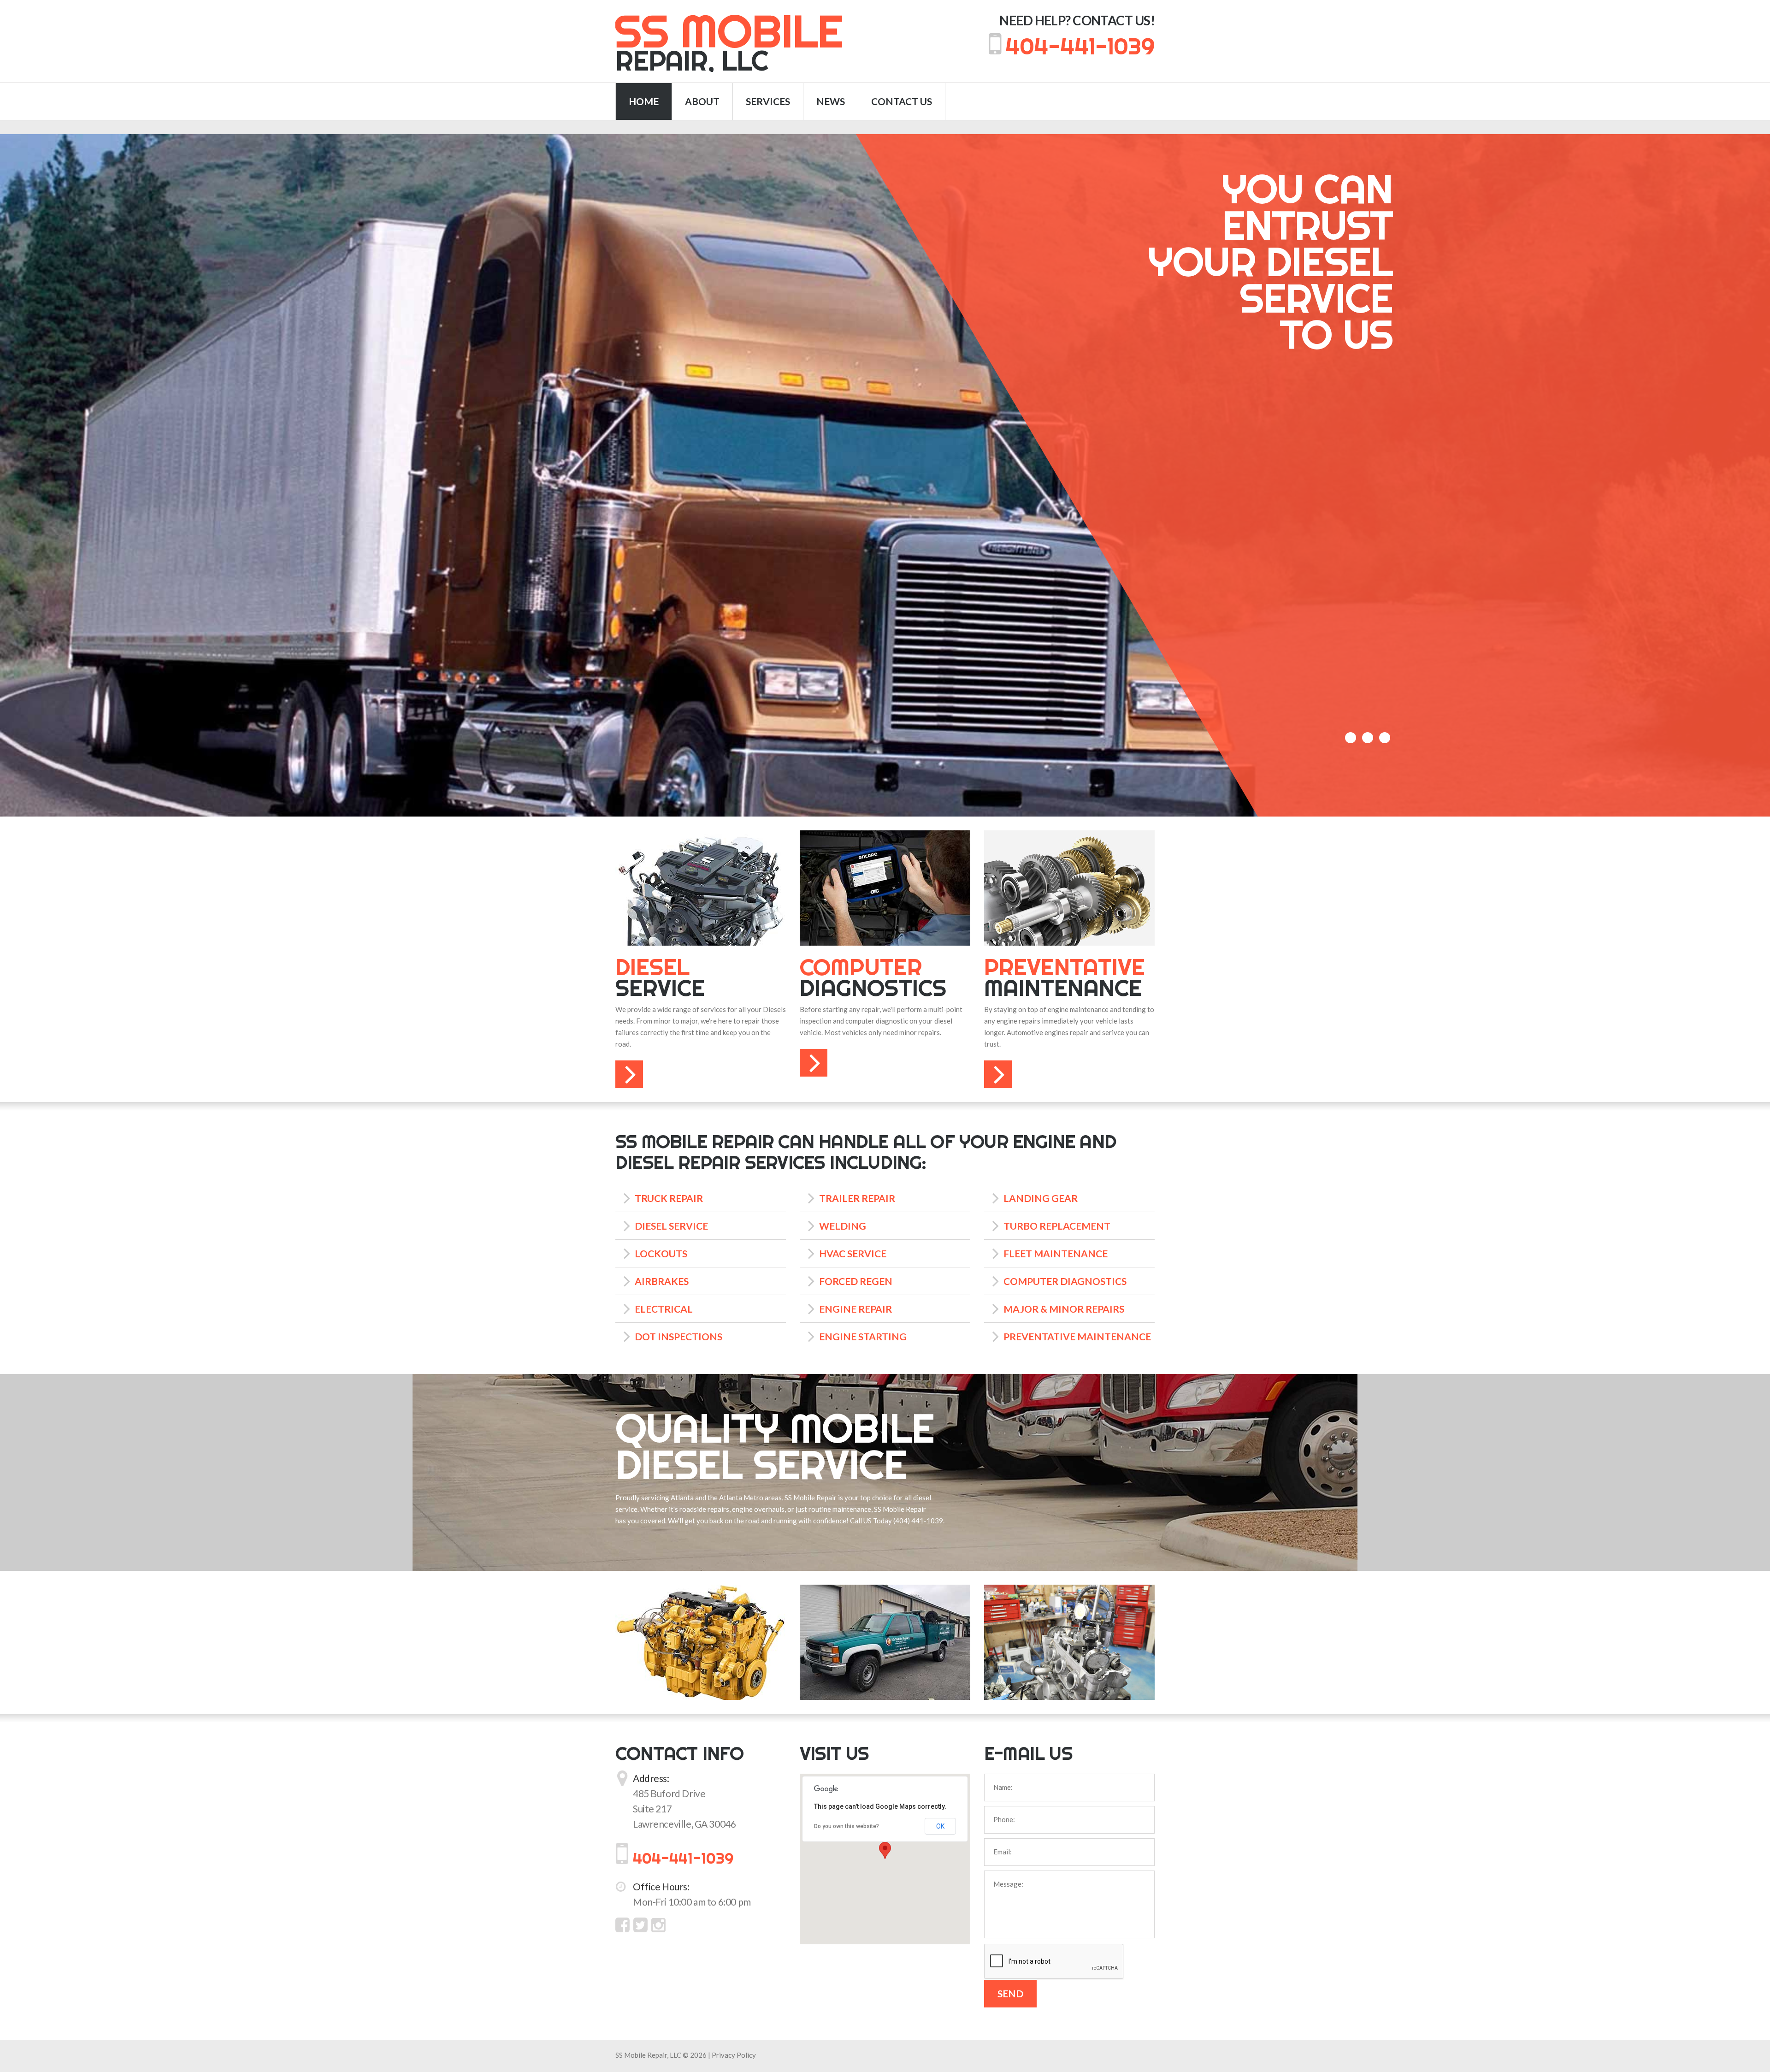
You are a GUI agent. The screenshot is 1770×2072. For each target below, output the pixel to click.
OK (940, 1826)
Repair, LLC (729, 42)
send (1010, 1993)
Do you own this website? (847, 1826)
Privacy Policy (734, 2055)
